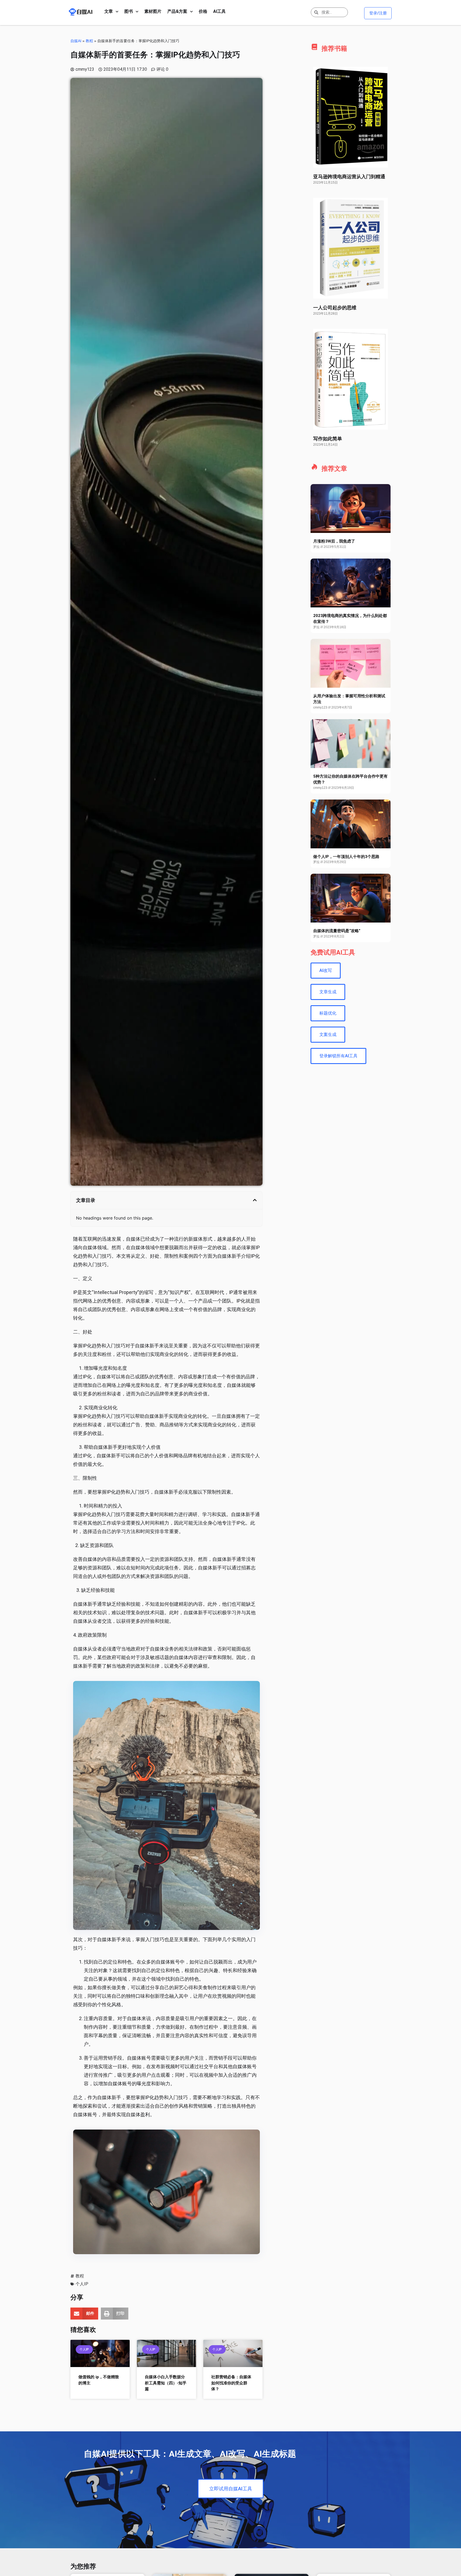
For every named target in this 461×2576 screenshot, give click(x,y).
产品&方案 (177, 11)
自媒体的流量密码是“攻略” (337, 931)
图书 (129, 11)
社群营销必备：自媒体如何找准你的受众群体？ (231, 2383)
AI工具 (219, 11)
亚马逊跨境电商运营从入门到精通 (349, 177)
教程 (89, 41)
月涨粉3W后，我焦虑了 (334, 541)
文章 (109, 11)
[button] (255, 1200)
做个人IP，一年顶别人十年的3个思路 (346, 857)
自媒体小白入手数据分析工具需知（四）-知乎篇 (166, 2383)
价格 (203, 11)
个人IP (82, 2284)
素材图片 (153, 11)
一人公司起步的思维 (335, 308)
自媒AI (76, 41)
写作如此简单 (328, 439)
